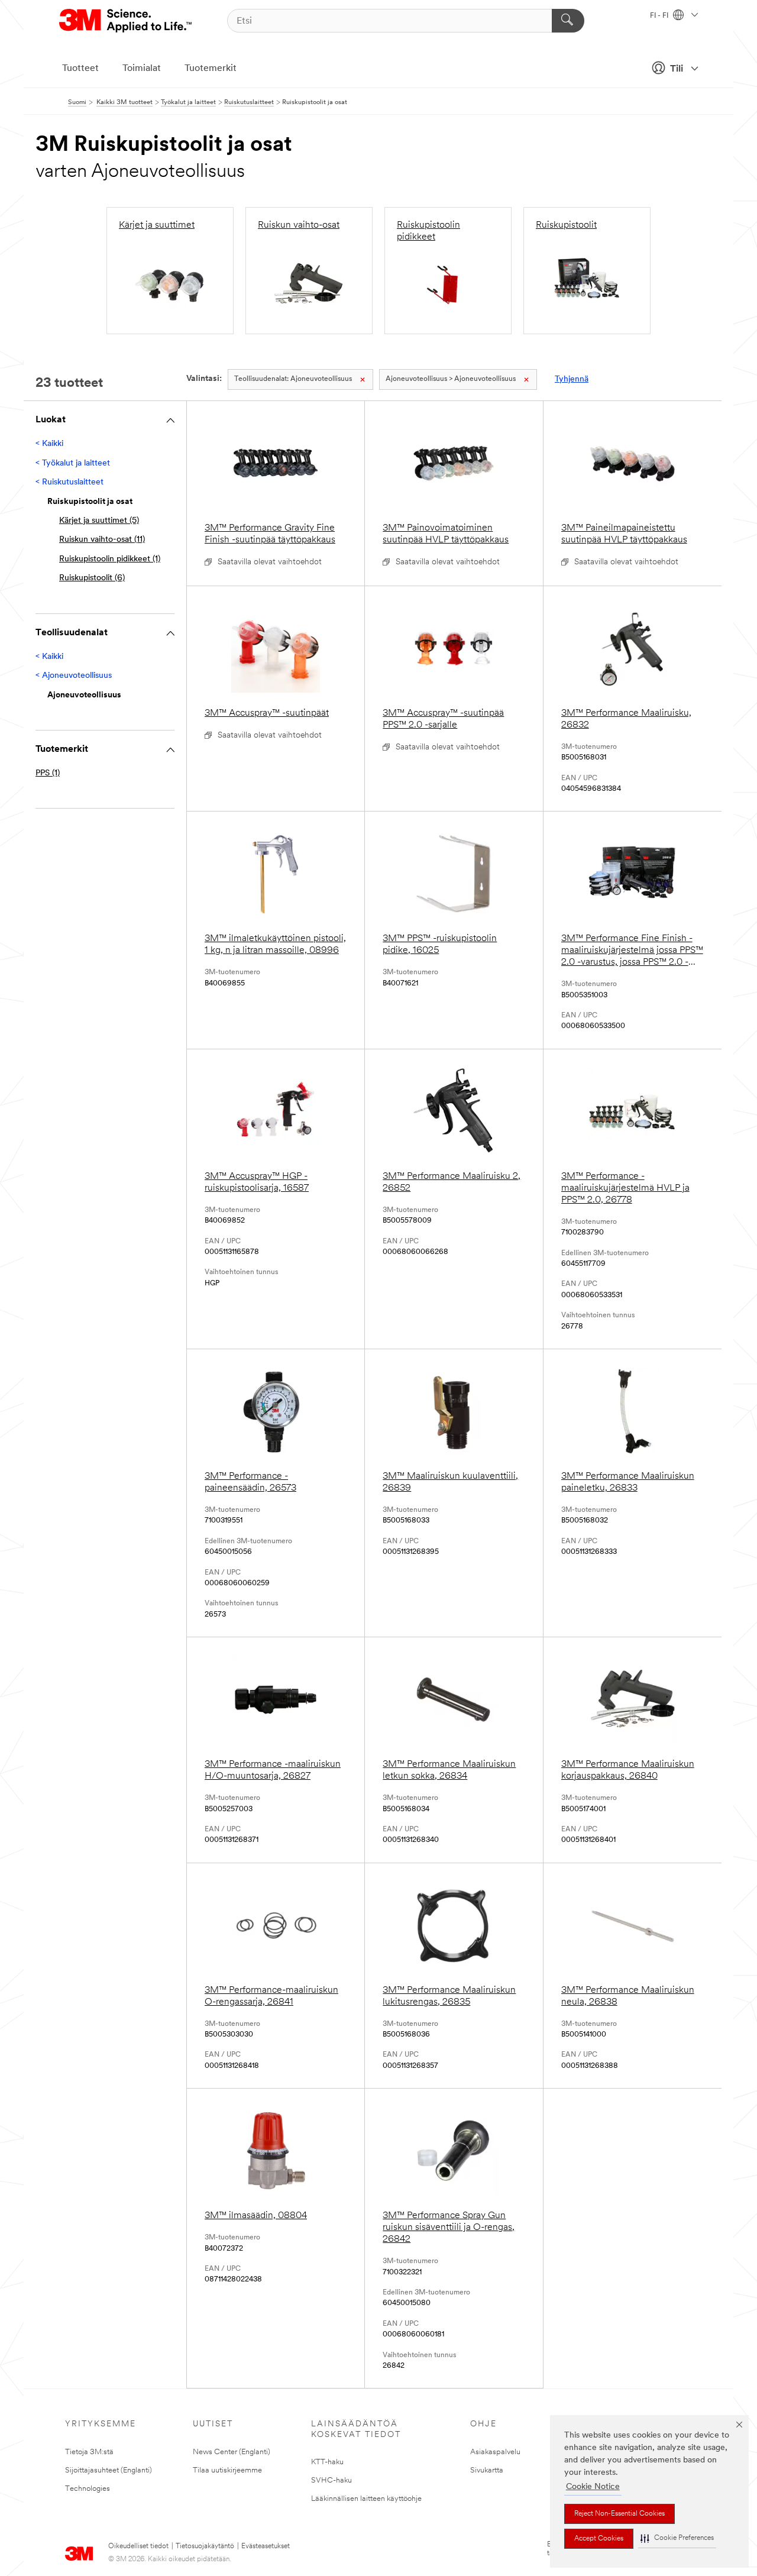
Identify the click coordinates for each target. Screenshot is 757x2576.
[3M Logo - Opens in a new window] (126, 21)
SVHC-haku (331, 2480)
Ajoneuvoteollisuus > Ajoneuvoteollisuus (451, 379)
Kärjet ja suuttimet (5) (99, 521)
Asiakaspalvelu (495, 2452)
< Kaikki (49, 444)
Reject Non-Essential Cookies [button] (619, 2514)
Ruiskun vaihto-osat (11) (102, 540)
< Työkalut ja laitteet (73, 463)
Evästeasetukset (266, 2546)
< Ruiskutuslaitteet (69, 482)
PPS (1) (48, 773)
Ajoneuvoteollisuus (293, 379)
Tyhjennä (572, 379)
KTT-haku (327, 2462)
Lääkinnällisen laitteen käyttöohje (366, 2499)
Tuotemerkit (211, 69)
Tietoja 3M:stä (89, 2452)
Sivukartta (487, 2470)
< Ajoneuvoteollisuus (74, 676)
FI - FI (660, 16)
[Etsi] (568, 21)
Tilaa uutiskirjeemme (227, 2470)
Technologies (88, 2489)
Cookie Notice (593, 2487)
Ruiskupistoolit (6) (92, 578)
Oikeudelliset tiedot (138, 2546)
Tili (677, 69)
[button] (677, 2538)
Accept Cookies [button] (599, 2539)
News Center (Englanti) (232, 2452)
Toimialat (142, 69)
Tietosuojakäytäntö (205, 2546)
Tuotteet (80, 69)
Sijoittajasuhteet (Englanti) (109, 2470)
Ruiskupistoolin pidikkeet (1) (110, 559)
